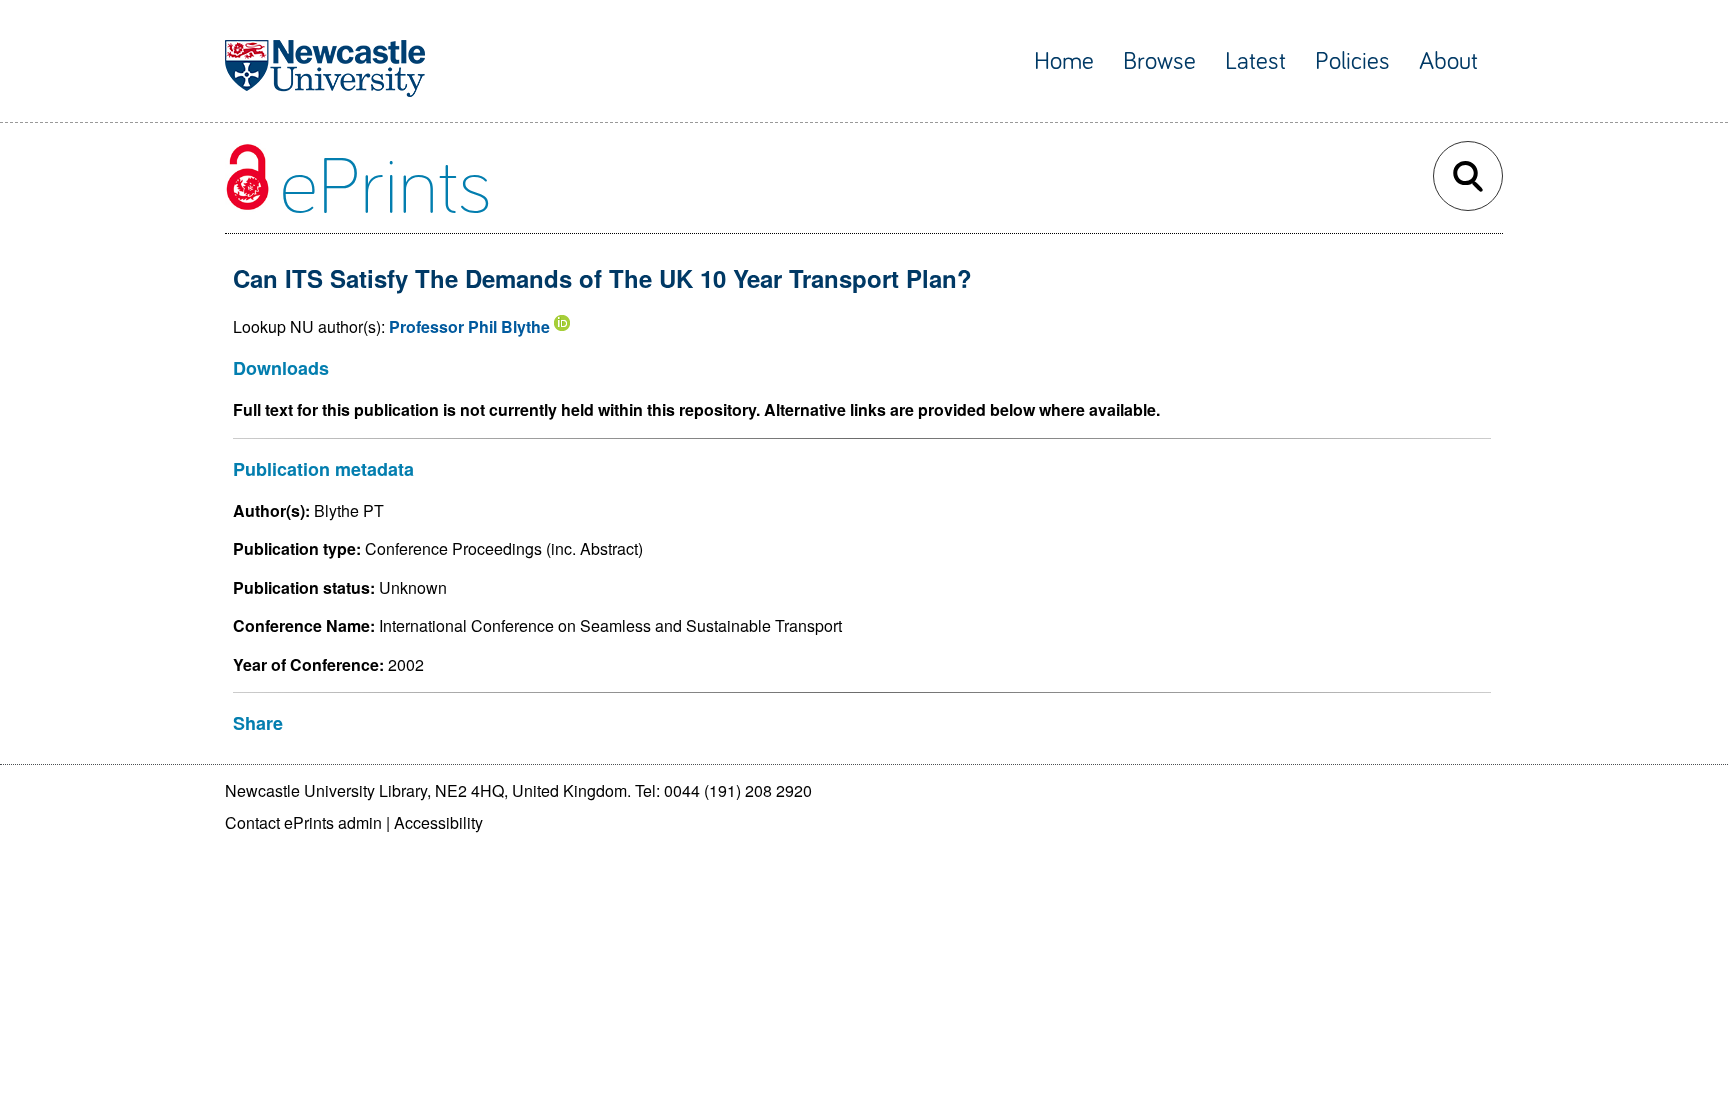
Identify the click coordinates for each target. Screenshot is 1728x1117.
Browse (1159, 61)
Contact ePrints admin (303, 822)
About (1448, 61)
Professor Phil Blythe (469, 326)
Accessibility (438, 822)
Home (1064, 61)
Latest (1255, 61)
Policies (1352, 61)
